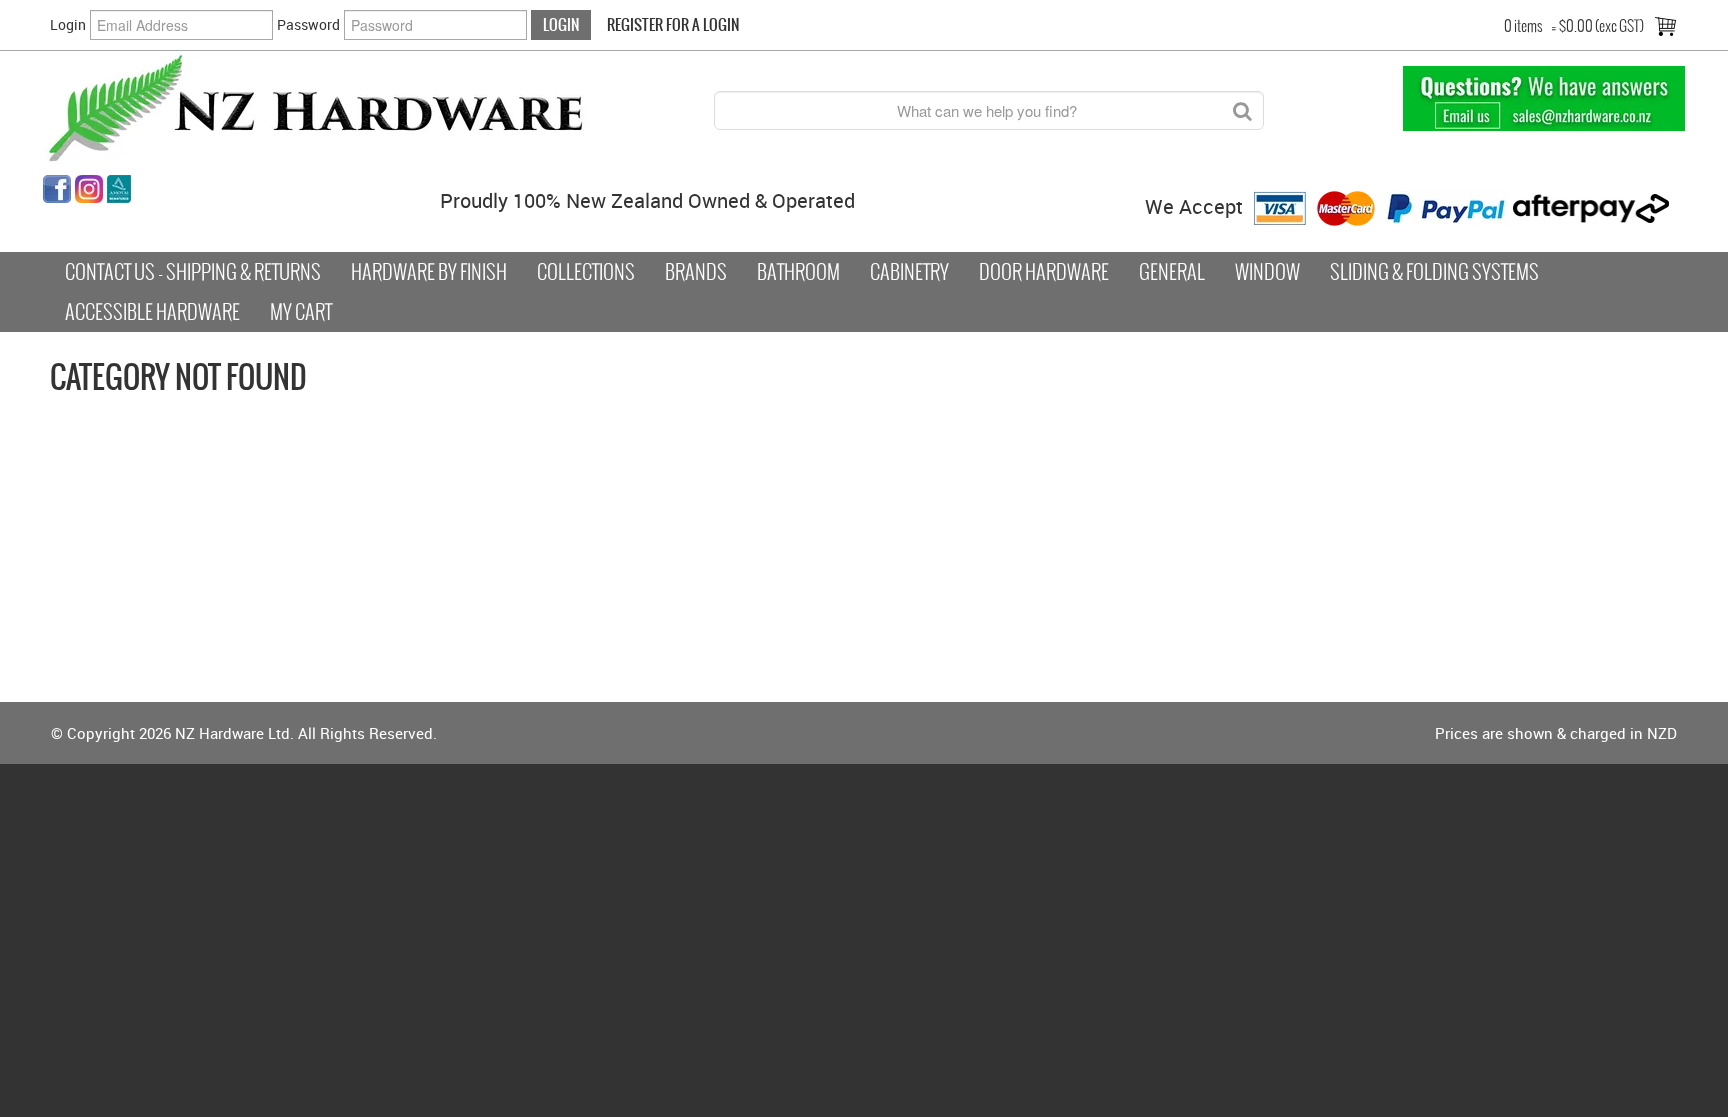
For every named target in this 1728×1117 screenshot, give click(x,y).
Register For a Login (673, 24)
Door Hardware (1044, 272)
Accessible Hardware (152, 312)
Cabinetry (909, 272)
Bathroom (798, 272)
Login (68, 24)
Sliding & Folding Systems (1434, 272)
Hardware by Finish (429, 272)
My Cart (301, 312)
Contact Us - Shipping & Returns (193, 272)
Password (308, 24)
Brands (696, 272)
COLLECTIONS (586, 272)
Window (1267, 272)
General (1172, 272)
